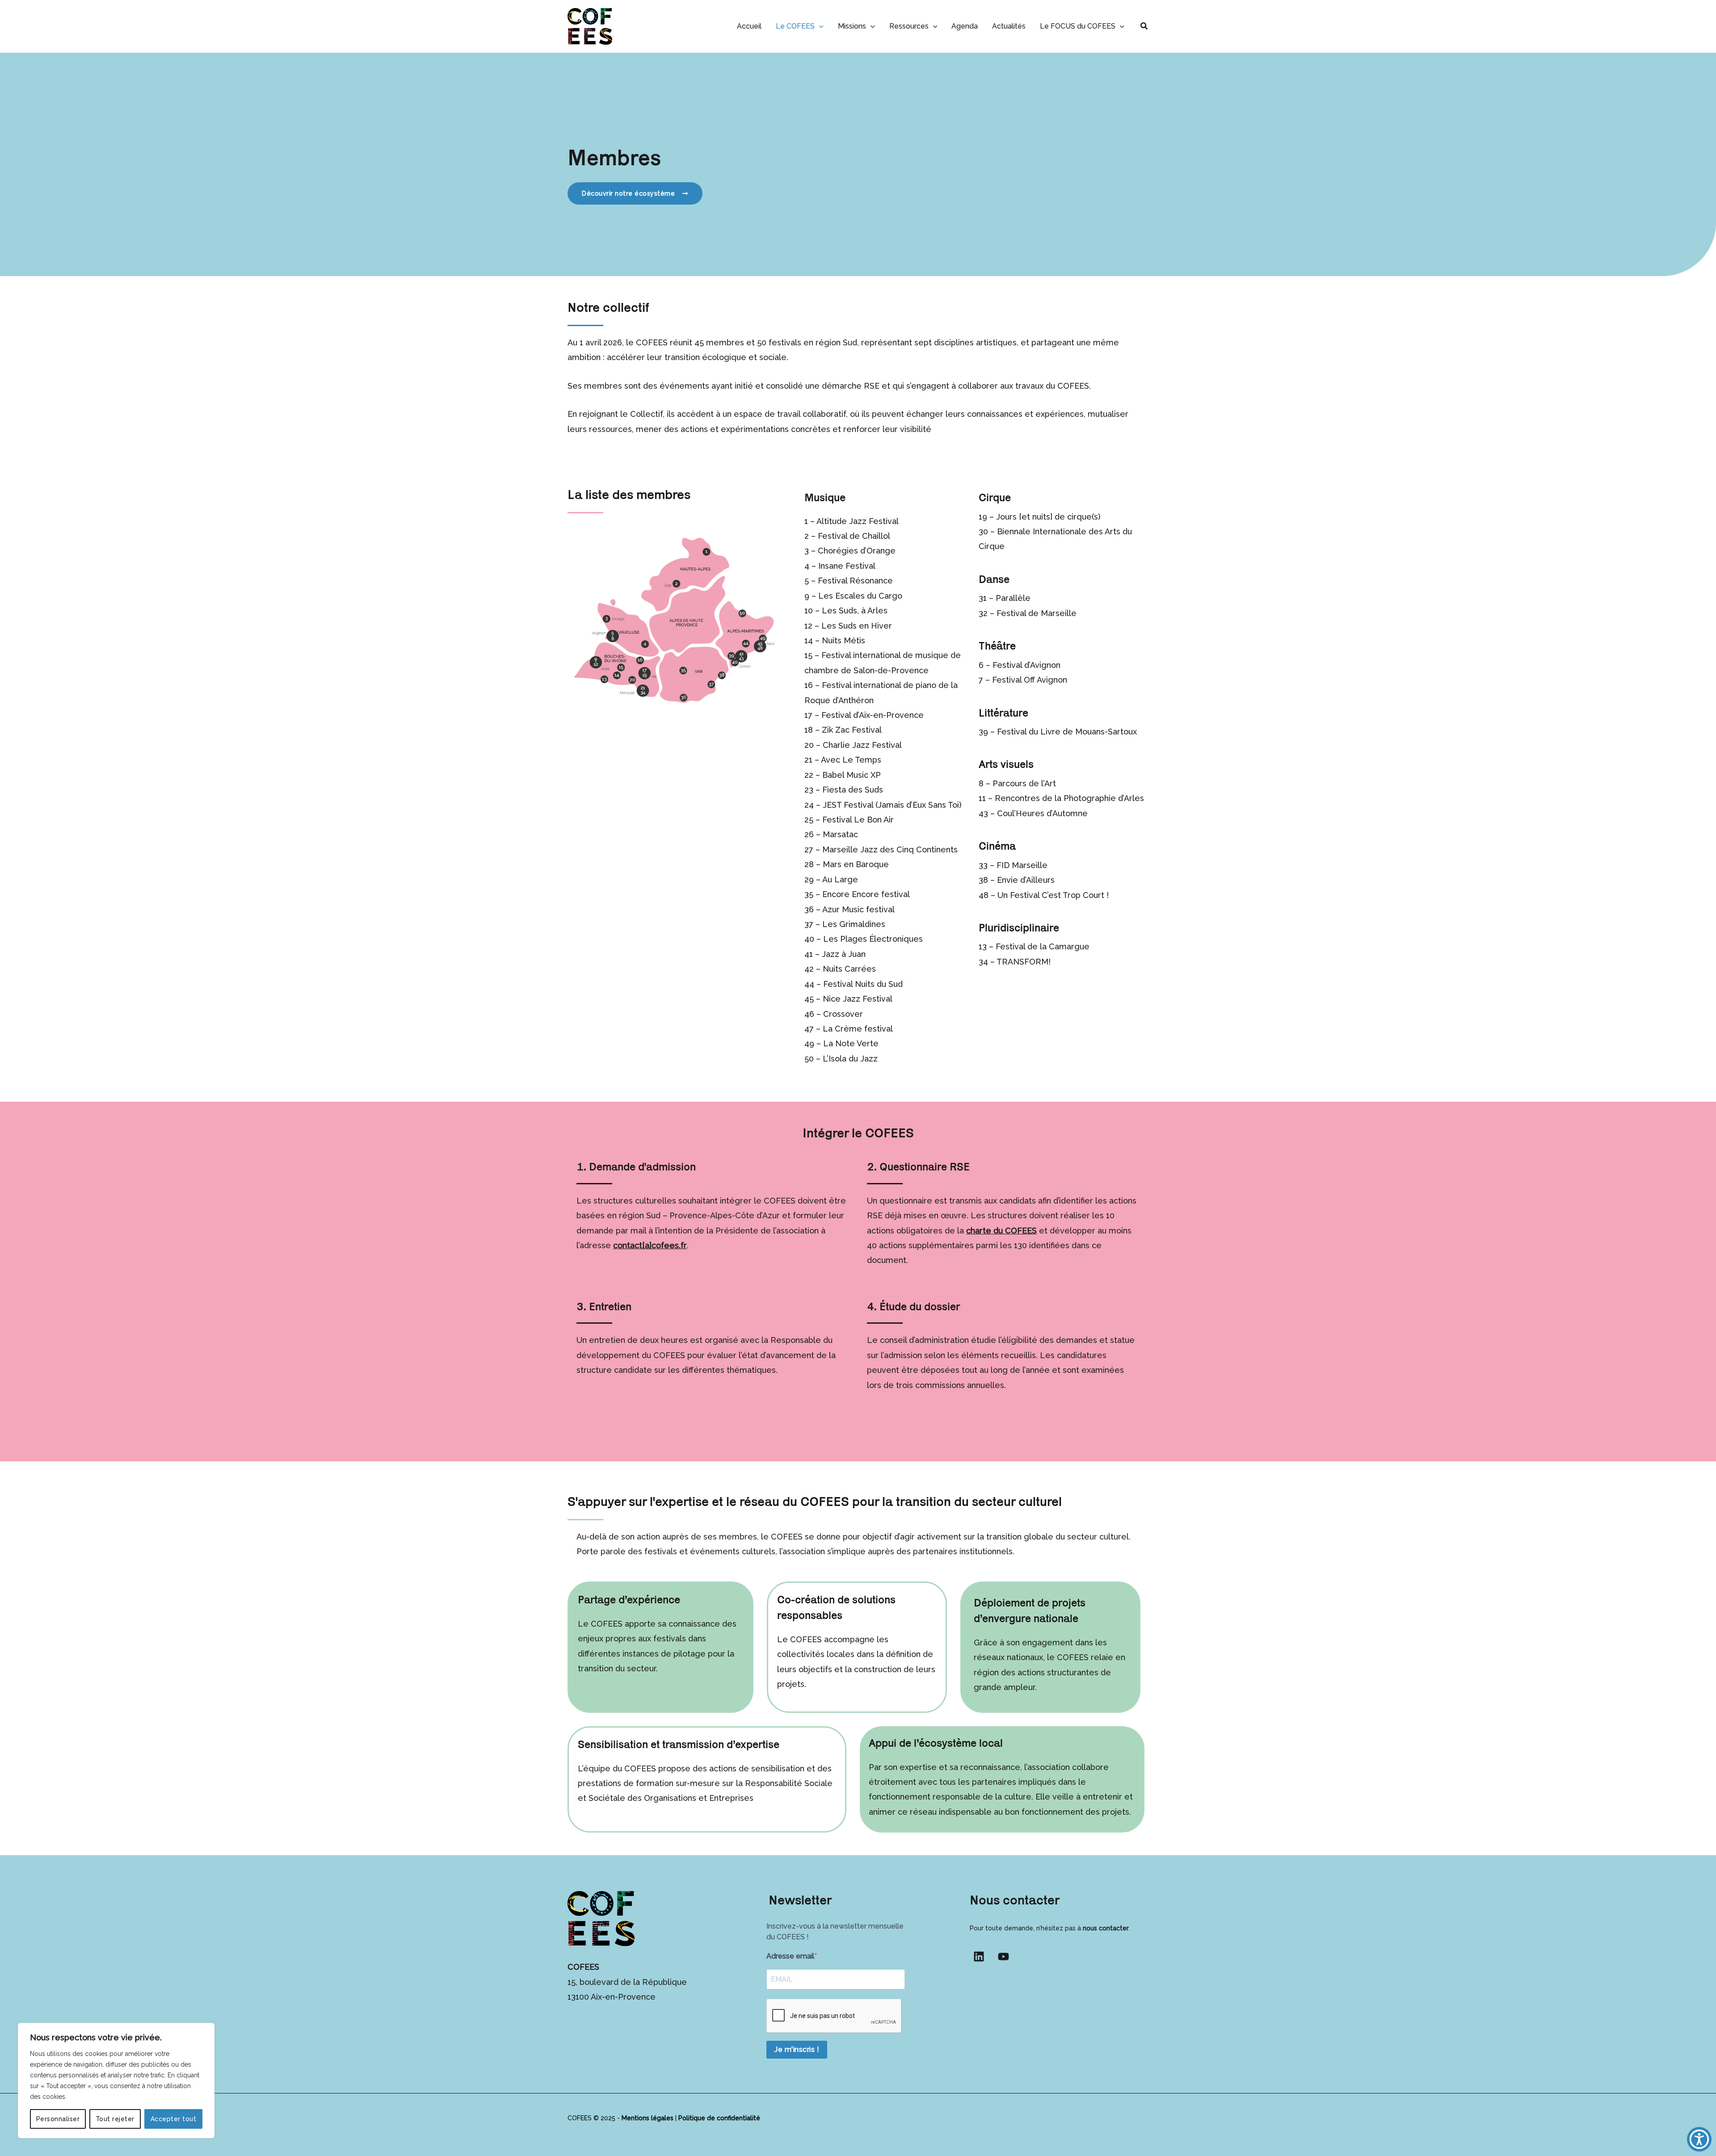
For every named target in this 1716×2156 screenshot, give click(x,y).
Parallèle (1013, 598)
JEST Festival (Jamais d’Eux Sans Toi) (892, 805)
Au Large (840, 879)
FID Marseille (1022, 865)
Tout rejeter (115, 2119)
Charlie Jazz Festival (862, 745)
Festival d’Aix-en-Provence (873, 715)
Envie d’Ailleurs (1026, 880)
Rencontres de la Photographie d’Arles (1069, 798)
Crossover (843, 1014)
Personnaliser (58, 2119)
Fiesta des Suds (853, 790)
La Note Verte (851, 1043)
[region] (116, 2080)
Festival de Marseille (1037, 613)
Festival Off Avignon (1030, 680)
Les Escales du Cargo (860, 596)
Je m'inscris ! (797, 2049)
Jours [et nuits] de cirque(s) (1048, 517)
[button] (819, 26)
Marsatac (840, 834)
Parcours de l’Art (1024, 783)
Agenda (965, 26)
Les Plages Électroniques (873, 939)
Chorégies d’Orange (857, 551)
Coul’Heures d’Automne (1042, 813)
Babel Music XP (852, 775)
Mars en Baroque (856, 864)
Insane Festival (847, 566)
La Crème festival (858, 1029)
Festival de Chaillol (854, 536)
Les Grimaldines (854, 924)
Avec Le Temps (851, 760)
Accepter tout (174, 2119)
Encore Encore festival (866, 894)
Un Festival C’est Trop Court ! (1053, 895)
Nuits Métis (843, 640)
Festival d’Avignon (1026, 665)
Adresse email (790, 1956)
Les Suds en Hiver (857, 626)
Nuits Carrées (849, 969)
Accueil (749, 26)
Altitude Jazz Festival (858, 521)
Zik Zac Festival (852, 730)
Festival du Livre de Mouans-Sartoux (1067, 732)
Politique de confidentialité (719, 2118)
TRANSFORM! (1024, 962)
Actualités (1009, 26)
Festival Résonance (855, 581)
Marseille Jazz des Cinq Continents (890, 849)
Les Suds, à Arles (855, 610)
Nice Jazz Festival (858, 999)
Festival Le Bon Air (857, 820)
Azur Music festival (858, 909)
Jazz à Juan (844, 954)
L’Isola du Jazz (850, 1059)
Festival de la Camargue (1043, 946)
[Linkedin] (979, 1957)
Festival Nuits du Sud (863, 984)
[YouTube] (1003, 1957)
